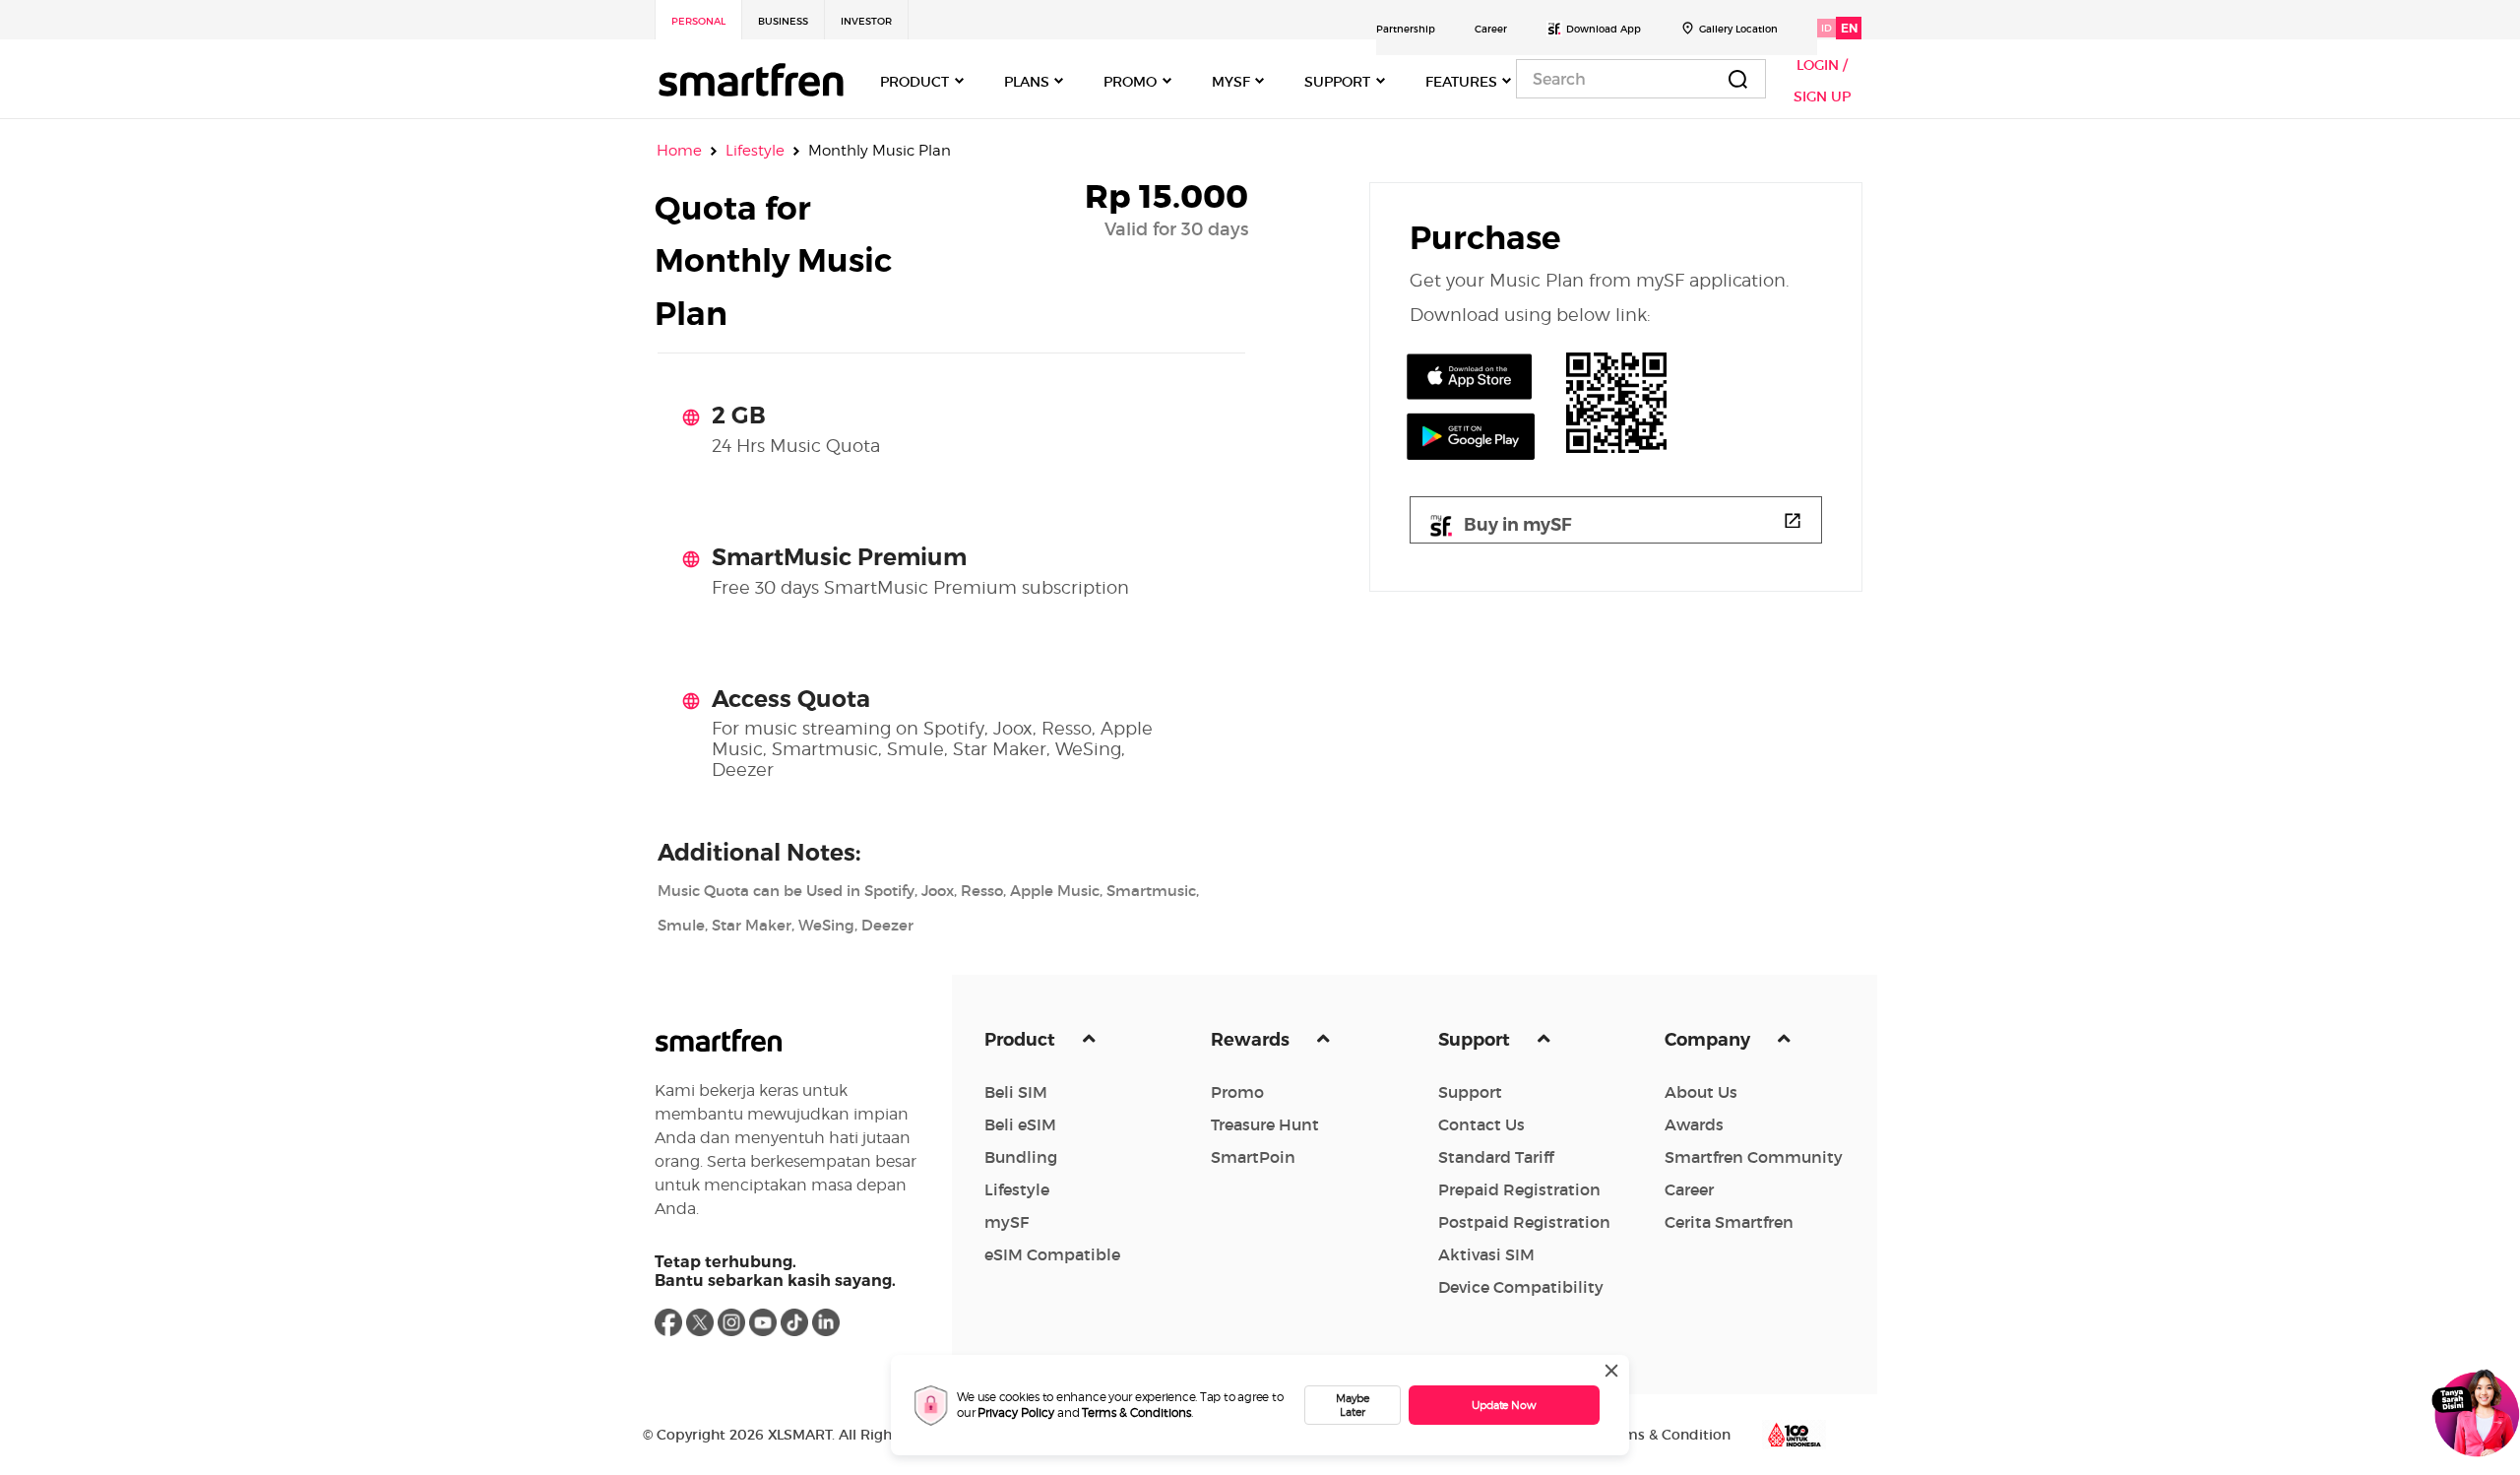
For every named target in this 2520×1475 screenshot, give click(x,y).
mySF (1007, 1222)
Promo (1237, 1092)
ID (1827, 28)
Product (1022, 1040)
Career (1491, 29)
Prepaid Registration (1519, 1189)
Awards (1694, 1124)
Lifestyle (1017, 1189)
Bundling (1021, 1157)
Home (679, 151)
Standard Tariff (1496, 1157)
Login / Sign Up (1822, 81)
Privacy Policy (1016, 1412)
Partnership (1406, 29)
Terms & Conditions (1136, 1412)
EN (1849, 28)
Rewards (1252, 1040)
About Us (1701, 1092)
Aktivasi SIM (1486, 1254)
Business (783, 21)
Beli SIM (1016, 1092)
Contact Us (1481, 1124)
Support (1476, 1040)
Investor (866, 21)
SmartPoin (1253, 1157)
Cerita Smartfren (1729, 1222)
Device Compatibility (1521, 1287)
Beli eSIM (1020, 1124)
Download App (1604, 29)
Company (1709, 1040)
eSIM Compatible (1052, 1254)
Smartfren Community (1754, 1157)
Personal (698, 21)
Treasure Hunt (1265, 1124)
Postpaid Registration (1524, 1222)
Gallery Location (1738, 29)
